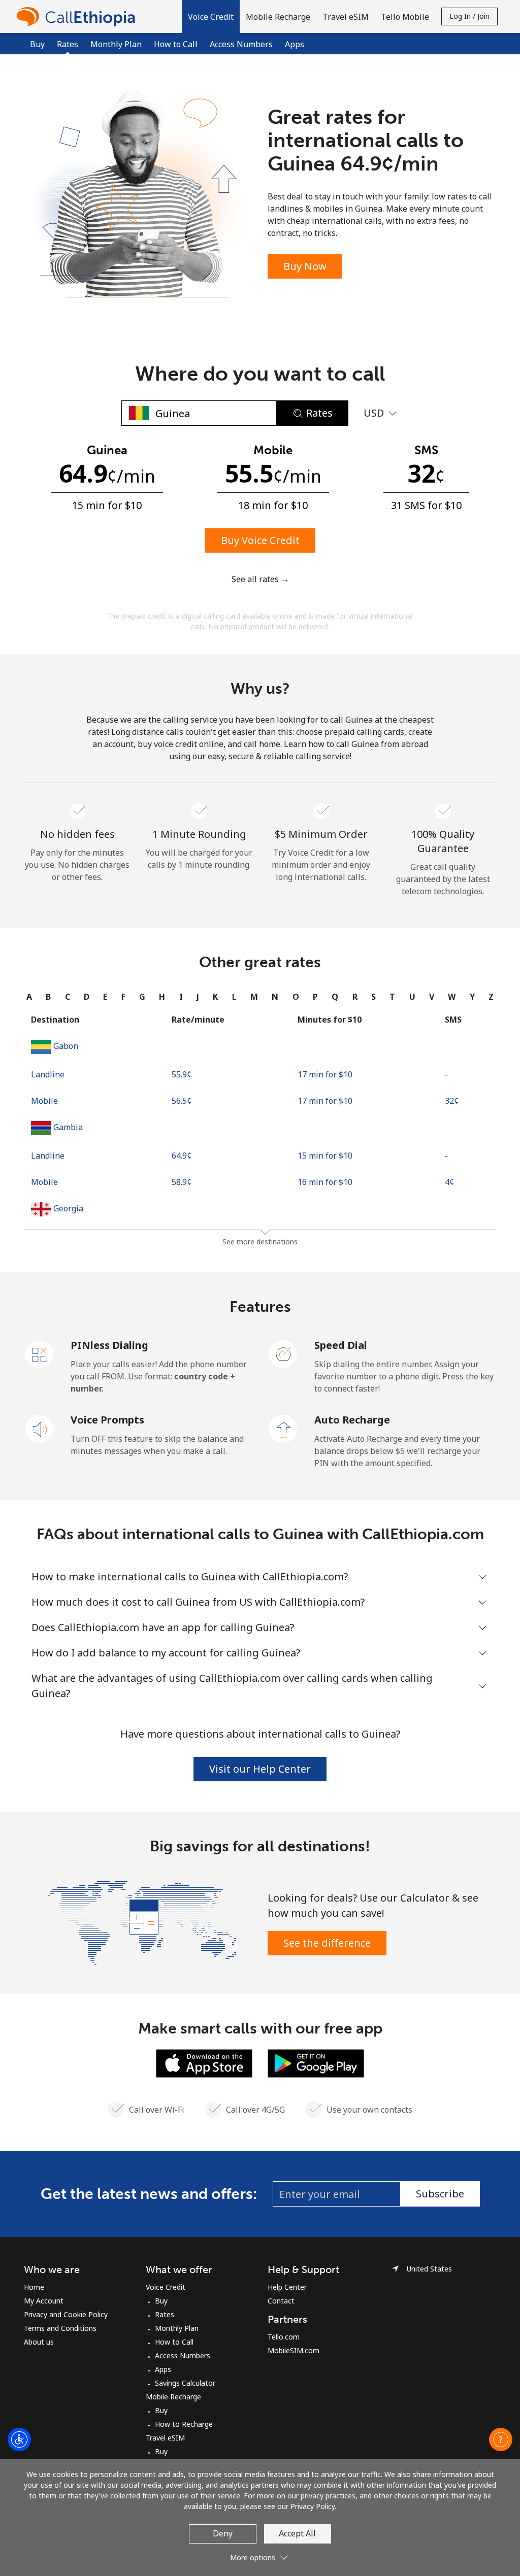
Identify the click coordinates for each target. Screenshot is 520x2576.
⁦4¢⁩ (449, 1182)
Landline (48, 1074)
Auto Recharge (352, 1420)
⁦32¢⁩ (452, 1101)
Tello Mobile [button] (405, 17)
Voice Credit (166, 2287)
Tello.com (284, 2337)
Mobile (44, 1101)
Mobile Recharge (173, 2397)
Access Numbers (241, 44)
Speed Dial (341, 1345)
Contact (281, 2301)
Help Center (287, 2287)
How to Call (176, 44)
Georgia (68, 1208)
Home (34, 2287)
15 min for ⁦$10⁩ (325, 1156)
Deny (223, 2533)
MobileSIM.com (294, 2350)
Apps (295, 44)
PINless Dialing (109, 1345)
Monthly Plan (116, 44)
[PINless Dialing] (40, 1353)
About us (39, 2342)
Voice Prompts (107, 1420)
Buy (37, 44)
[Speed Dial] (283, 1353)
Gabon (66, 1046)
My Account (44, 2301)
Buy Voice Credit (260, 540)
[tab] (29, 997)
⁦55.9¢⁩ (182, 1074)
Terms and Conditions (60, 2328)
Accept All (297, 2533)
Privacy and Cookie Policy (66, 2314)
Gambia (68, 1127)
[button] (211, 16)
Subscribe (440, 2194)
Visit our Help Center (260, 1769)
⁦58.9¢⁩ (182, 1182)
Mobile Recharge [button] (278, 17)
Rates (165, 2314)
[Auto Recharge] (283, 1428)
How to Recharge (184, 2424)
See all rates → (260, 579)
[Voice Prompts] (40, 1428)
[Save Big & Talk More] (142, 1922)
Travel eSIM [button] (346, 17)
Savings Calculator (185, 2383)
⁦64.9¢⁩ (182, 1156)
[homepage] (79, 16)
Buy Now (305, 266)
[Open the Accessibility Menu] (19, 2439)
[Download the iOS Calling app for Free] (204, 2062)
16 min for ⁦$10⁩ (325, 1182)
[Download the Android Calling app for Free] (316, 2062)
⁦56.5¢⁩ (182, 1101)
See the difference (327, 1943)
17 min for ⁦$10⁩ (325, 1074)
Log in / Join (469, 16)
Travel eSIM (165, 2438)
